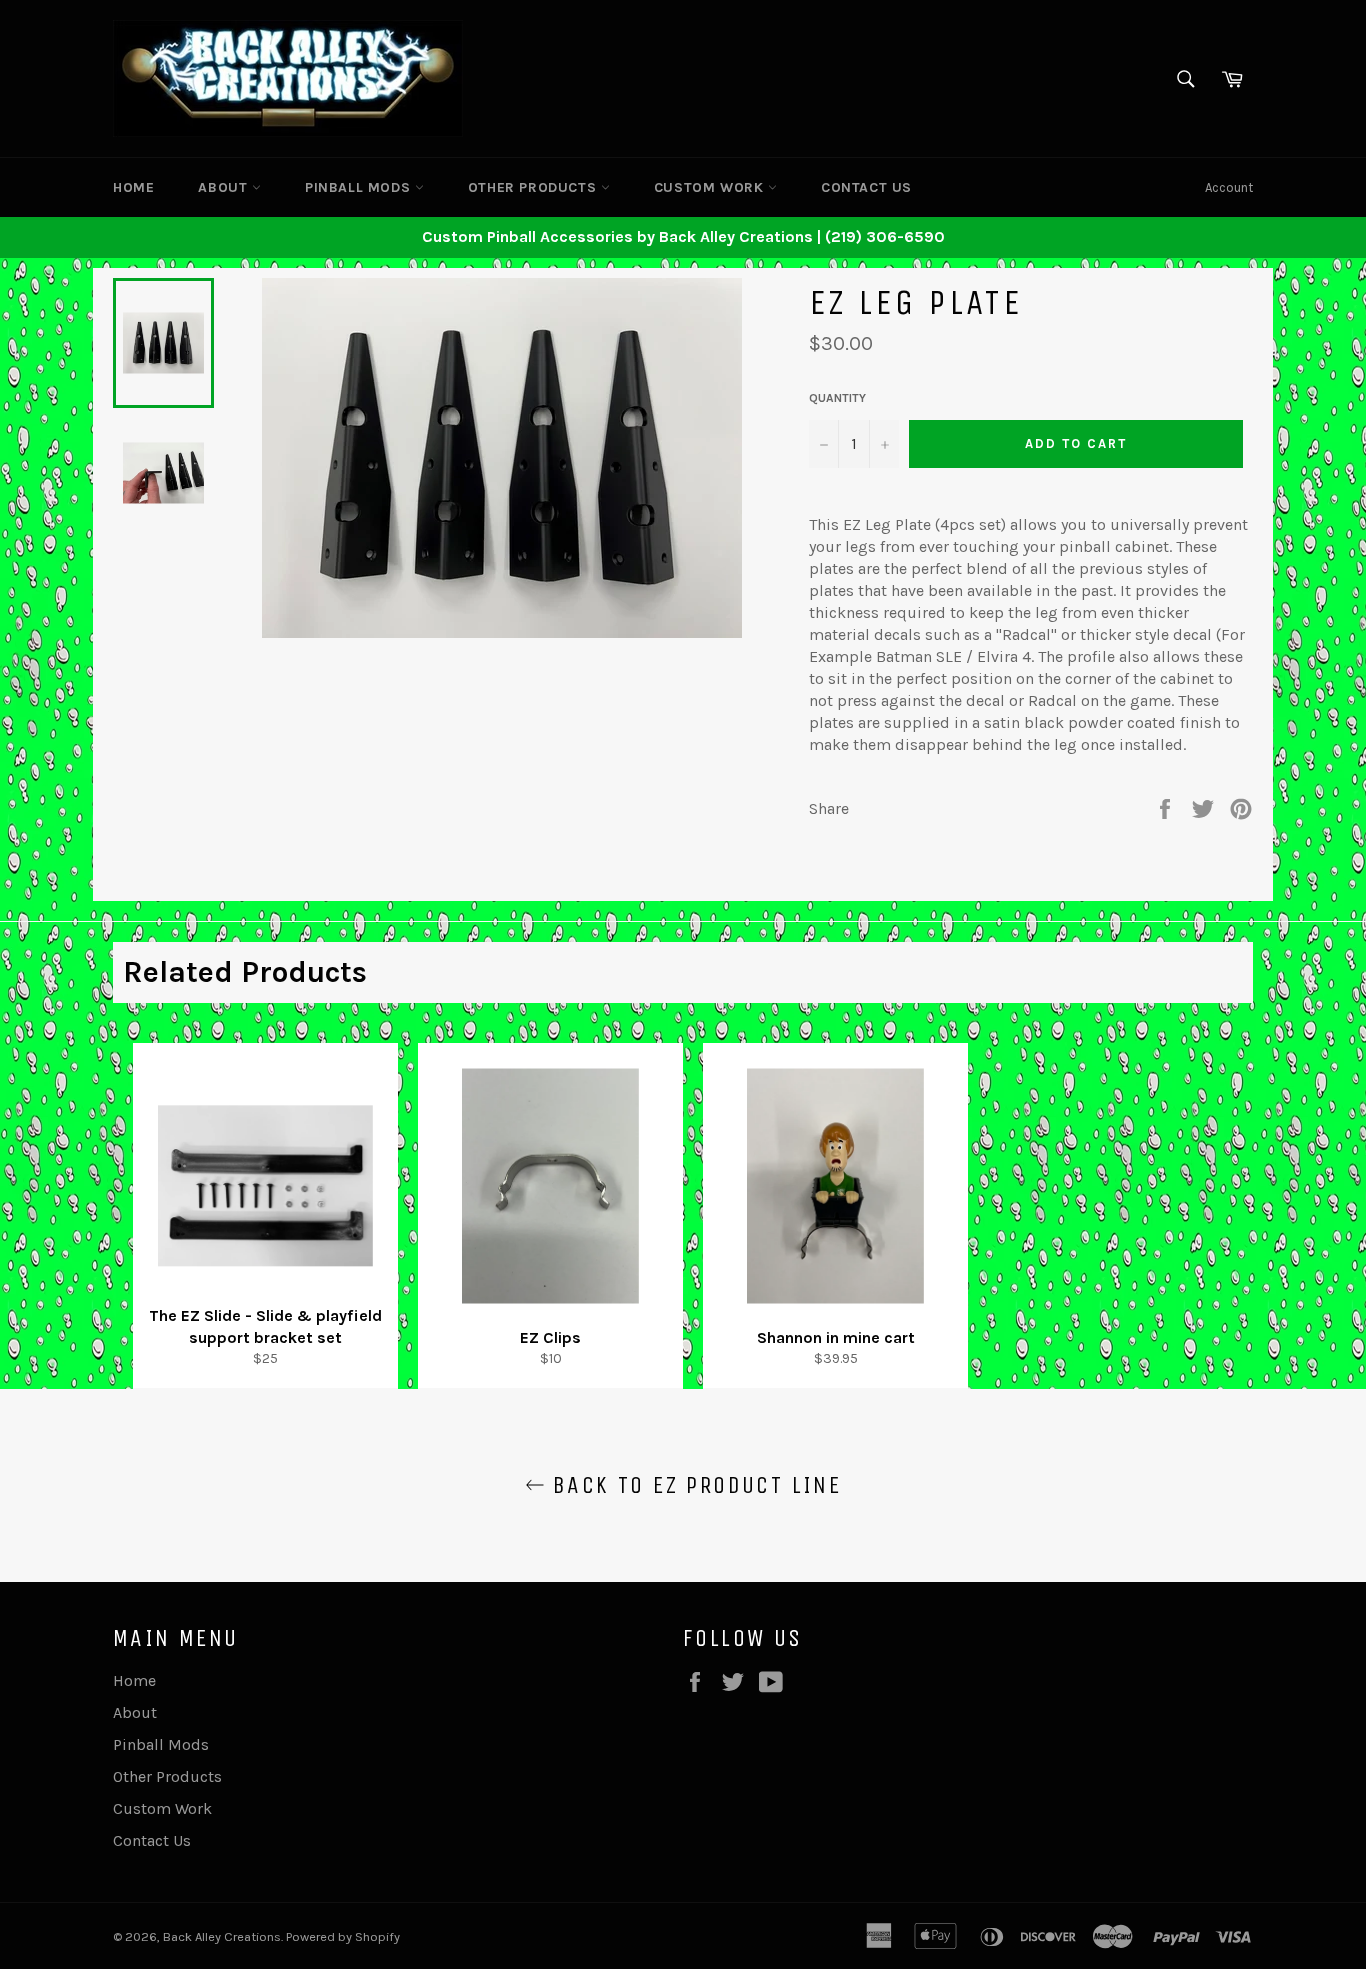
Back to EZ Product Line (693, 1485)
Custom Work (711, 187)
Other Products (534, 187)
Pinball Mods (360, 187)
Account (1229, 187)
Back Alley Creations (222, 1936)
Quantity (837, 398)
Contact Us (866, 187)
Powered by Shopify (343, 1936)
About (225, 187)
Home (133, 187)
